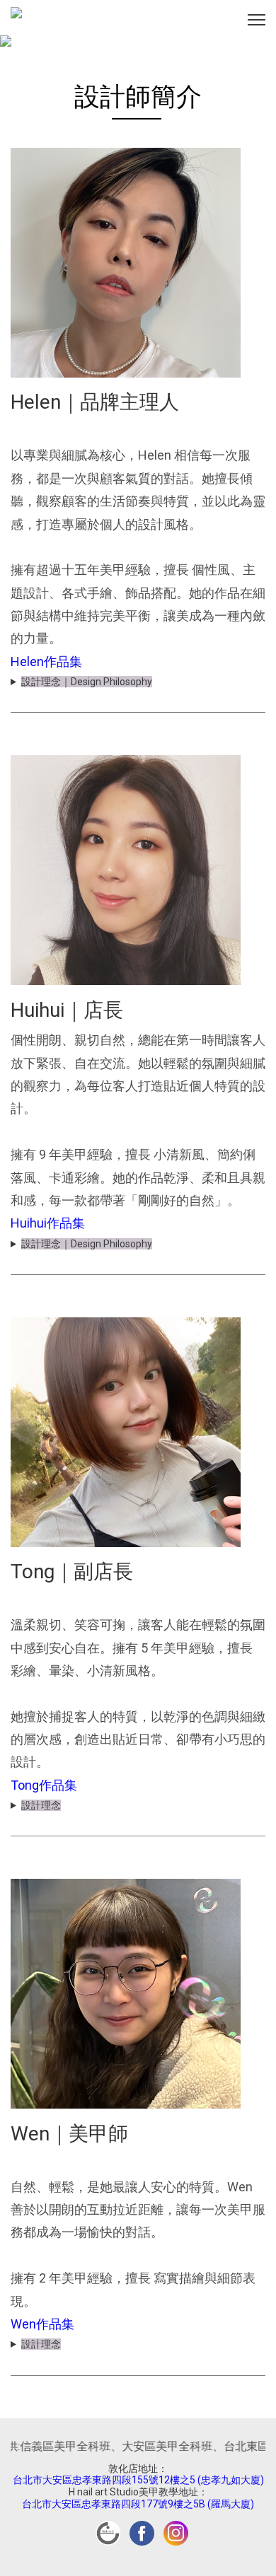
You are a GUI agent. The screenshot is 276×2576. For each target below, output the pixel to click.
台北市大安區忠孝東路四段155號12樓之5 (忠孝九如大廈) (138, 2480)
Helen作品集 (46, 662)
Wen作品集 (42, 2324)
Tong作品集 (44, 1785)
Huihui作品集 (48, 1223)
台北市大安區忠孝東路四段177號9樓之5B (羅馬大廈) (138, 2504)
